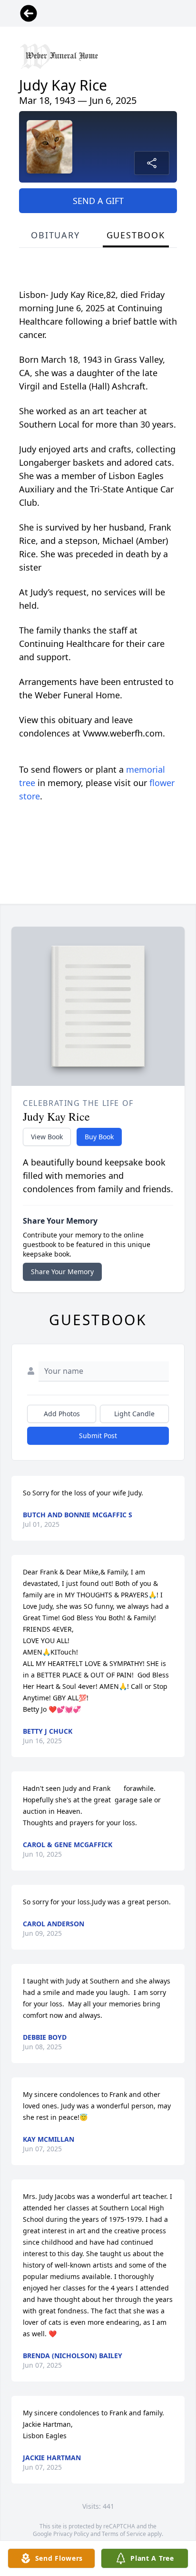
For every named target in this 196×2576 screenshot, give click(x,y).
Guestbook (136, 235)
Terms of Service (124, 2534)
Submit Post (98, 1436)
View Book (47, 1137)
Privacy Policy (71, 2534)
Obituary (55, 235)
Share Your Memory (62, 1272)
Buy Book (99, 1137)
